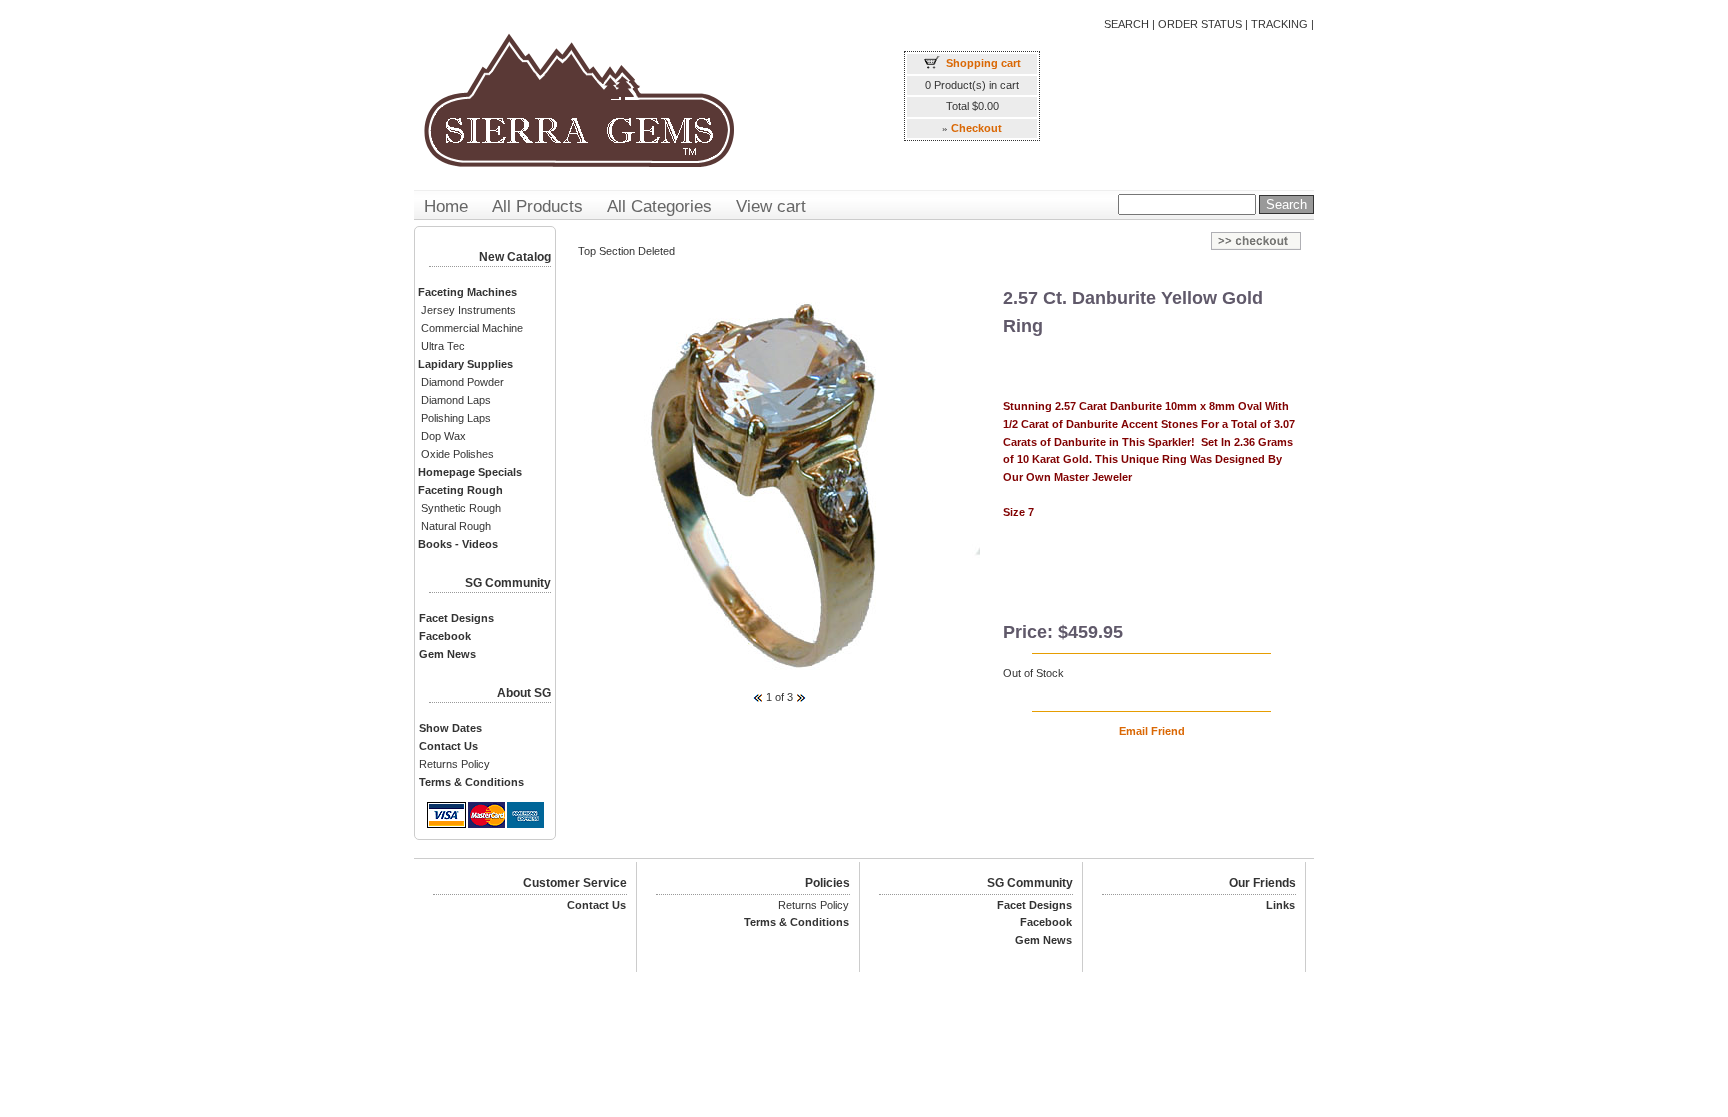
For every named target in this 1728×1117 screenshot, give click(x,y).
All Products (537, 206)
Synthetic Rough (461, 508)
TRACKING (1279, 24)
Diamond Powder (462, 382)
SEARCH (1126, 24)
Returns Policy (454, 764)
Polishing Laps (456, 418)
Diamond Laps (456, 400)
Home (446, 206)
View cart (771, 206)
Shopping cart (983, 63)
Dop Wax (443, 436)
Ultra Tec (443, 346)
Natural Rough (456, 526)
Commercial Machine (472, 328)
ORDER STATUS (1200, 24)
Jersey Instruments (468, 310)
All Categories (659, 206)
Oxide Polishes (457, 454)
